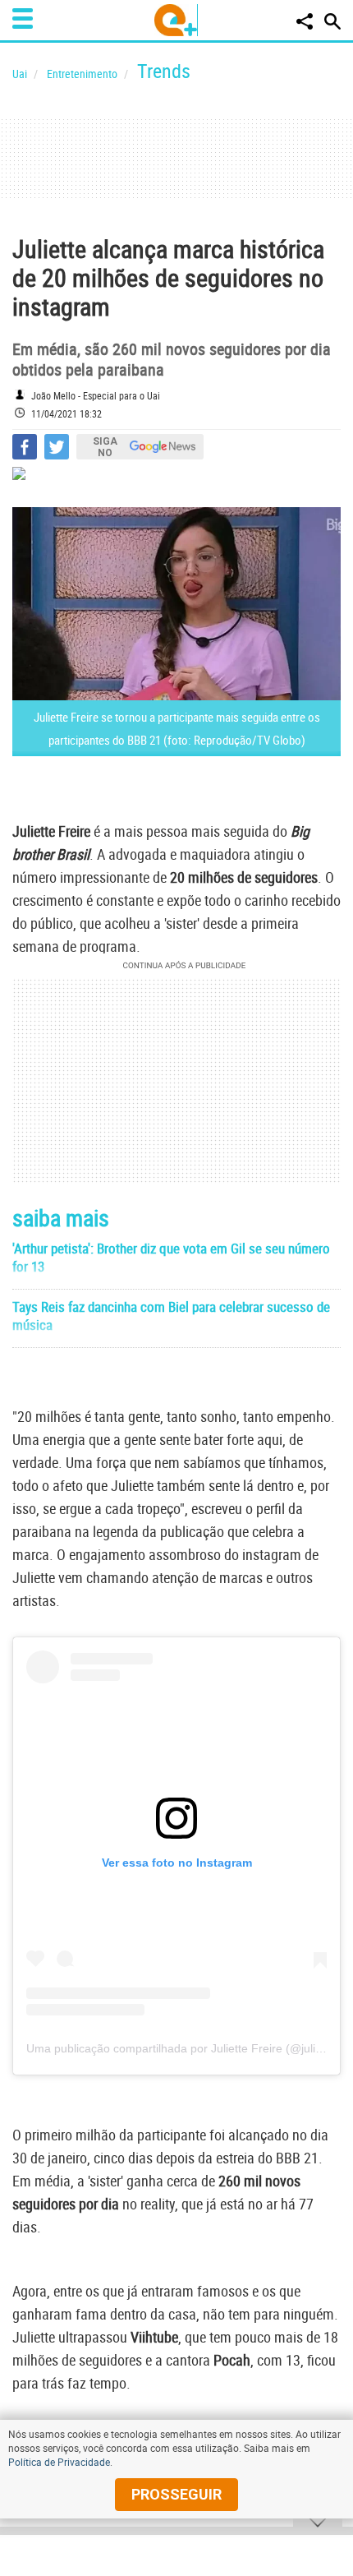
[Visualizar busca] (332, 21)
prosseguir (176, 2494)
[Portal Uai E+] (176, 20)
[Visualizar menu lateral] (23, 18)
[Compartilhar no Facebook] (25, 447)
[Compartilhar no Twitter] (57, 447)
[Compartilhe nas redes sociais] (305, 21)
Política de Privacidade (59, 2462)
